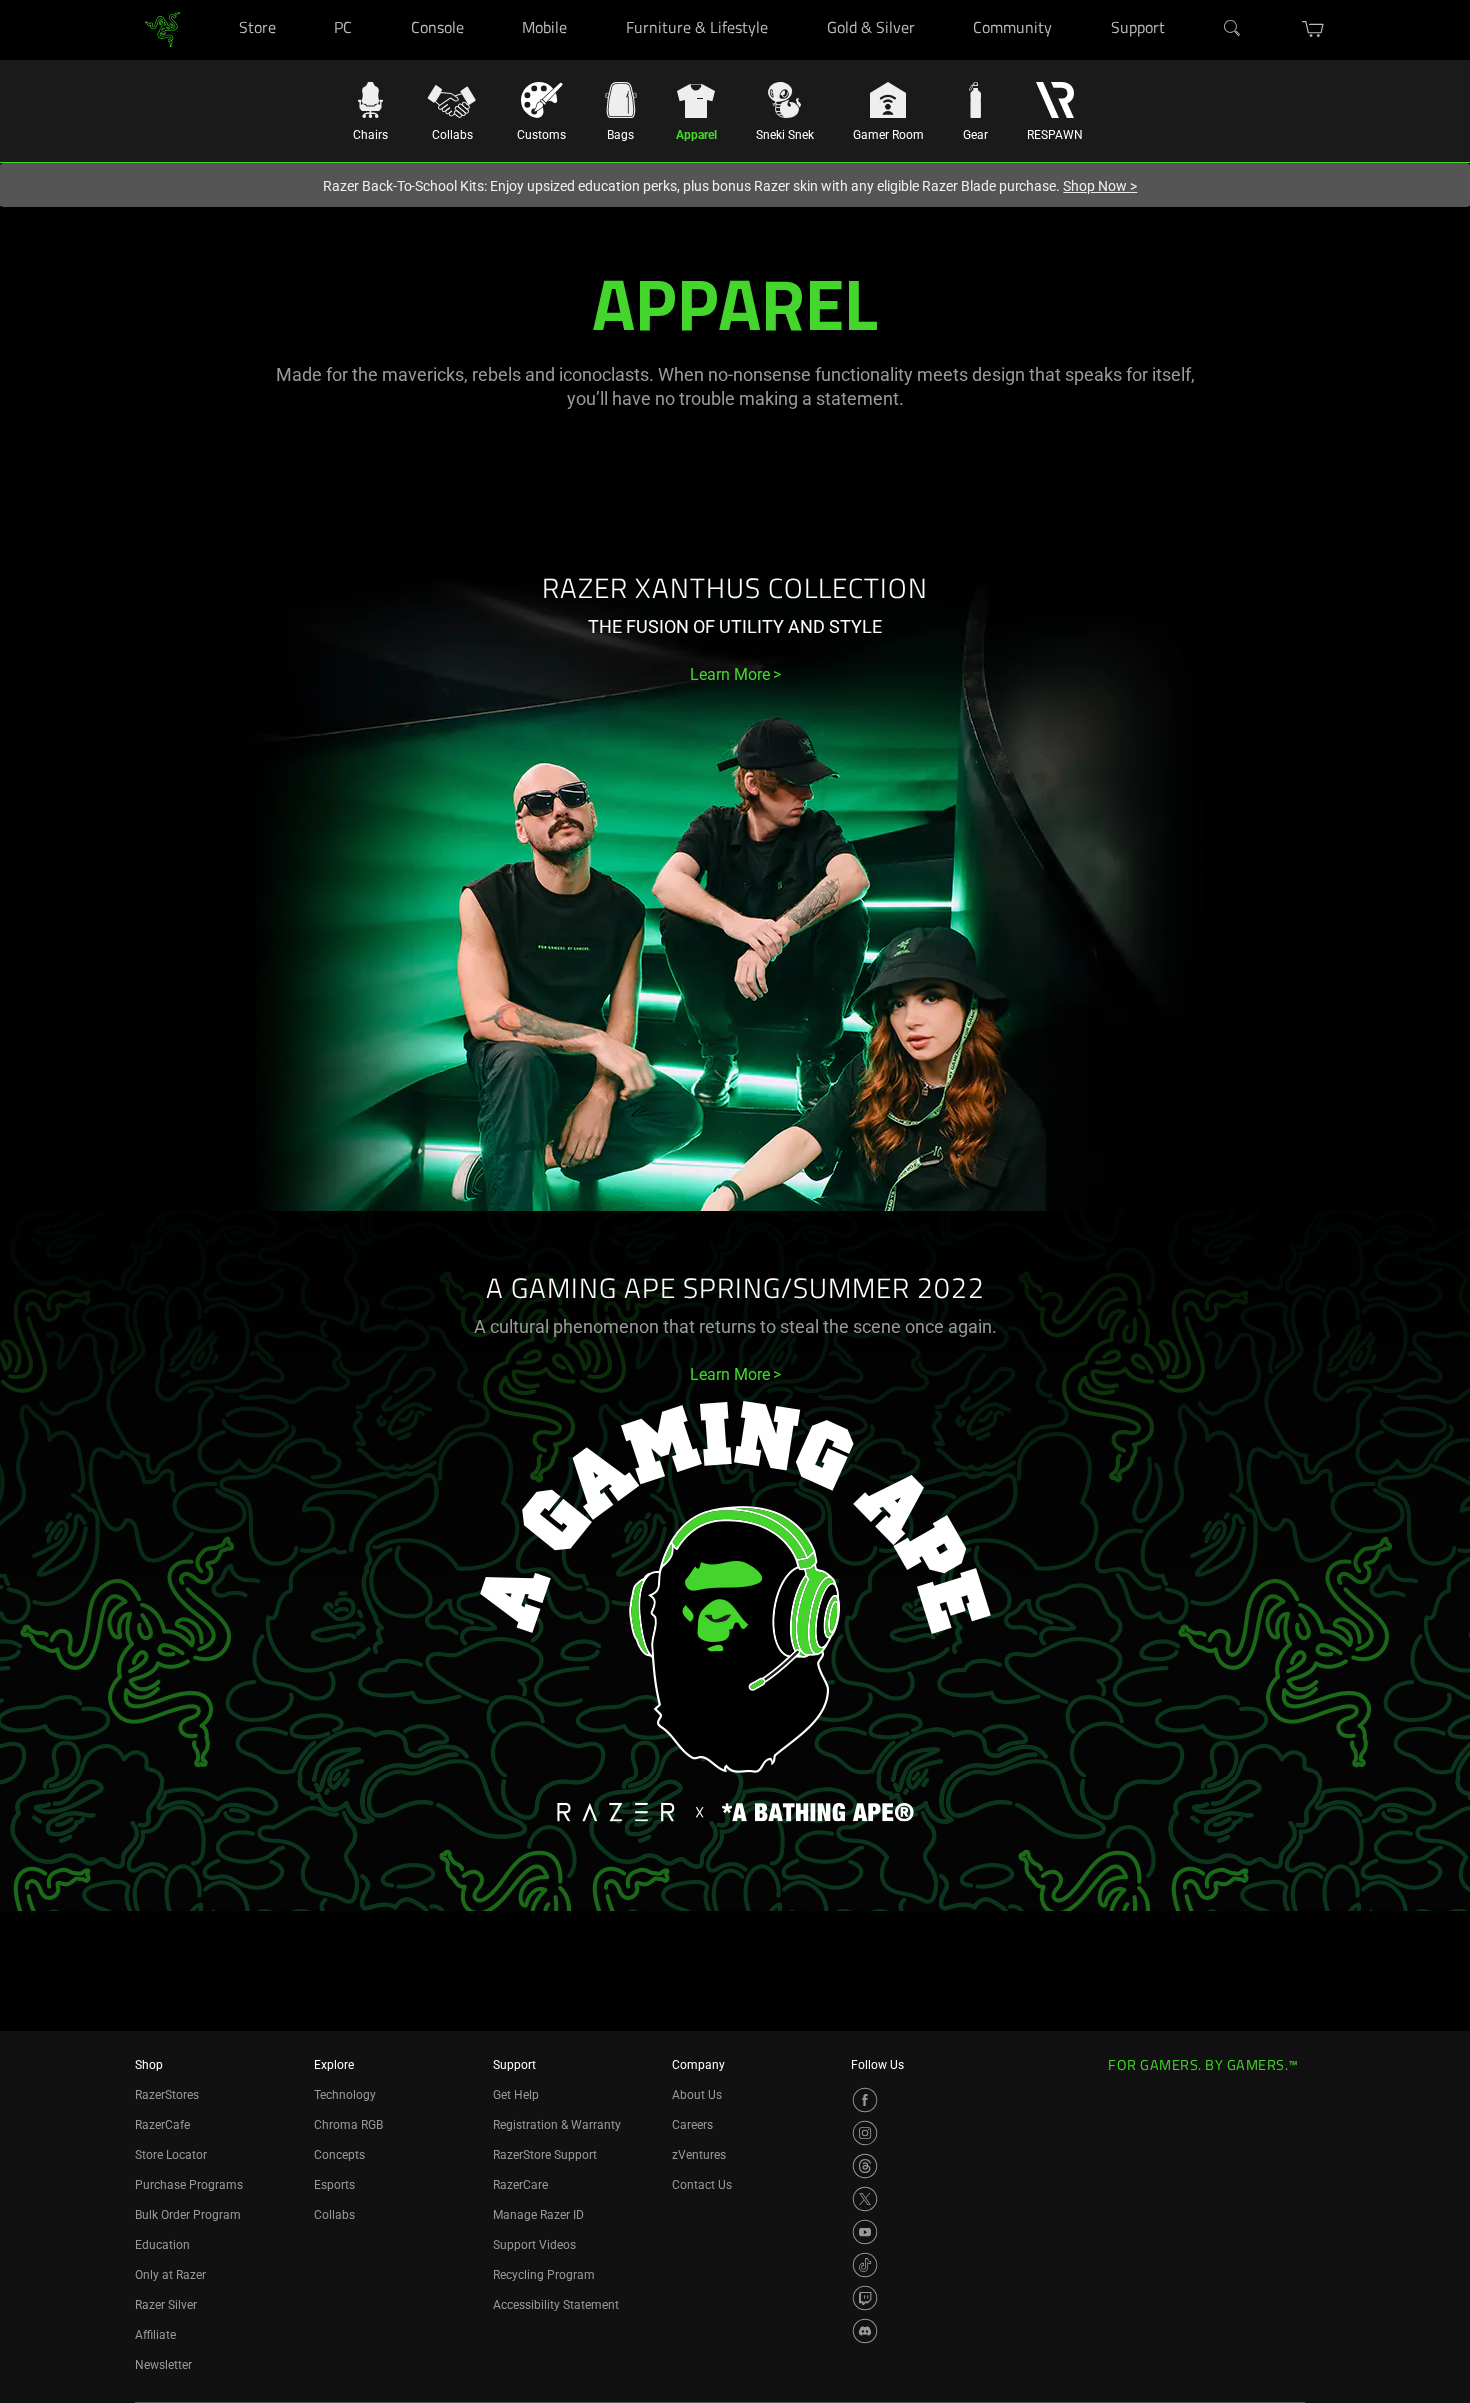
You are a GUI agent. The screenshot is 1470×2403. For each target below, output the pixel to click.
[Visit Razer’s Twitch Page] (865, 2298)
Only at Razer (170, 2275)
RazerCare (520, 2185)
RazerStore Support (545, 2155)
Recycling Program (544, 2275)
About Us (697, 2095)
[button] (1313, 29)
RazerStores (167, 2095)
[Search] (1233, 29)
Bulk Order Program (188, 2215)
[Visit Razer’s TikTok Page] (865, 2265)
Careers (692, 2125)
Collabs (334, 2215)
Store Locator (171, 2155)
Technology (345, 2095)
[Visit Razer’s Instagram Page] (865, 2133)
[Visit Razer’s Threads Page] (865, 2166)
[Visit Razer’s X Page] (865, 2199)
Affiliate (155, 2335)
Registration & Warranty (557, 2125)
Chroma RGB (348, 2125)
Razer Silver (166, 2305)
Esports (334, 2185)
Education (162, 2245)
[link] (162, 28)
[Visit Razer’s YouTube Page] (865, 2232)
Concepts (339, 2155)
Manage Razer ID (538, 2215)
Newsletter (163, 2365)
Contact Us (702, 2185)
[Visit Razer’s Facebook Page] (865, 2100)
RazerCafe (162, 2125)
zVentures (699, 2155)
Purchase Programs (189, 2185)
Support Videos (534, 2245)
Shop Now (1100, 186)
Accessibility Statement (556, 2305)
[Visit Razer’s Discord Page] (865, 2331)
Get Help (516, 2095)
